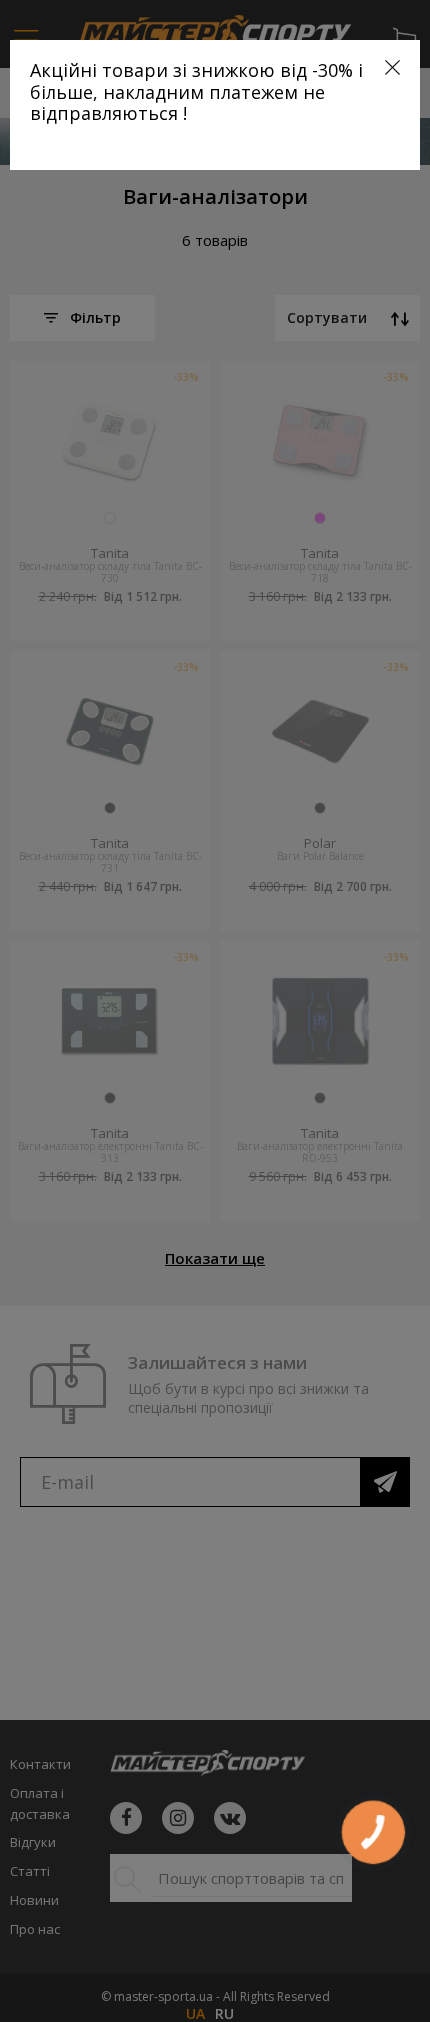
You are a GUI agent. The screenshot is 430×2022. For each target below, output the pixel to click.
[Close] (392, 67)
